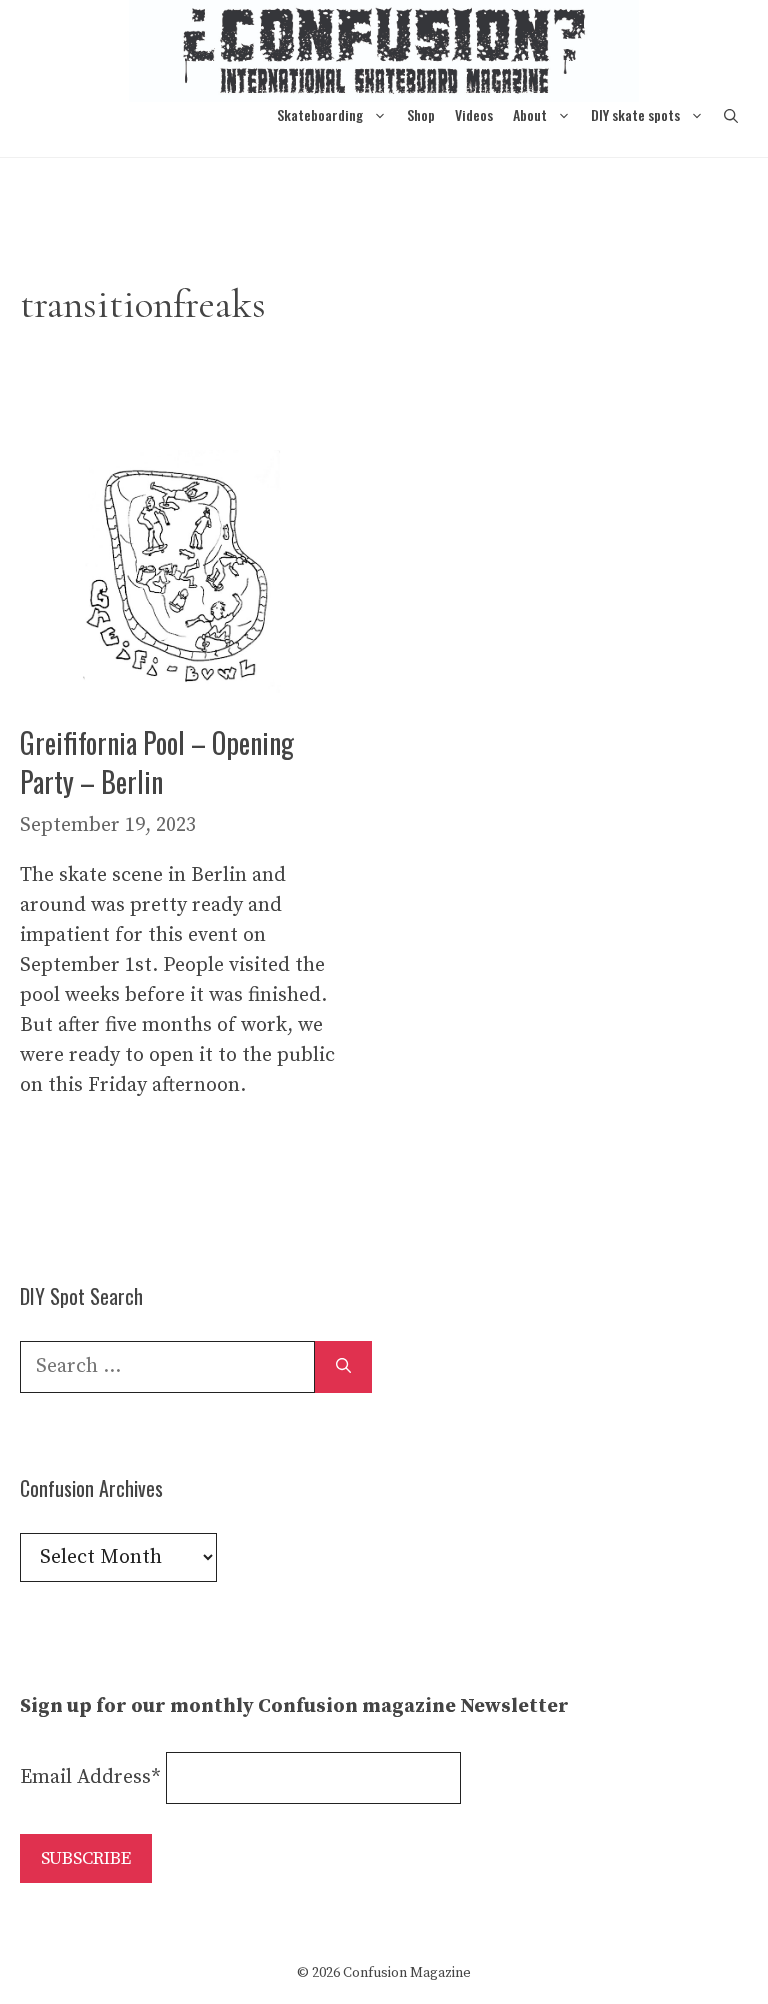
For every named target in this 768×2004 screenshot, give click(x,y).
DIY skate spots (635, 114)
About (530, 114)
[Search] (343, 1367)
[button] (731, 114)
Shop (421, 114)
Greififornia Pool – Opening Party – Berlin (157, 762)
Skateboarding (320, 114)
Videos (474, 114)
